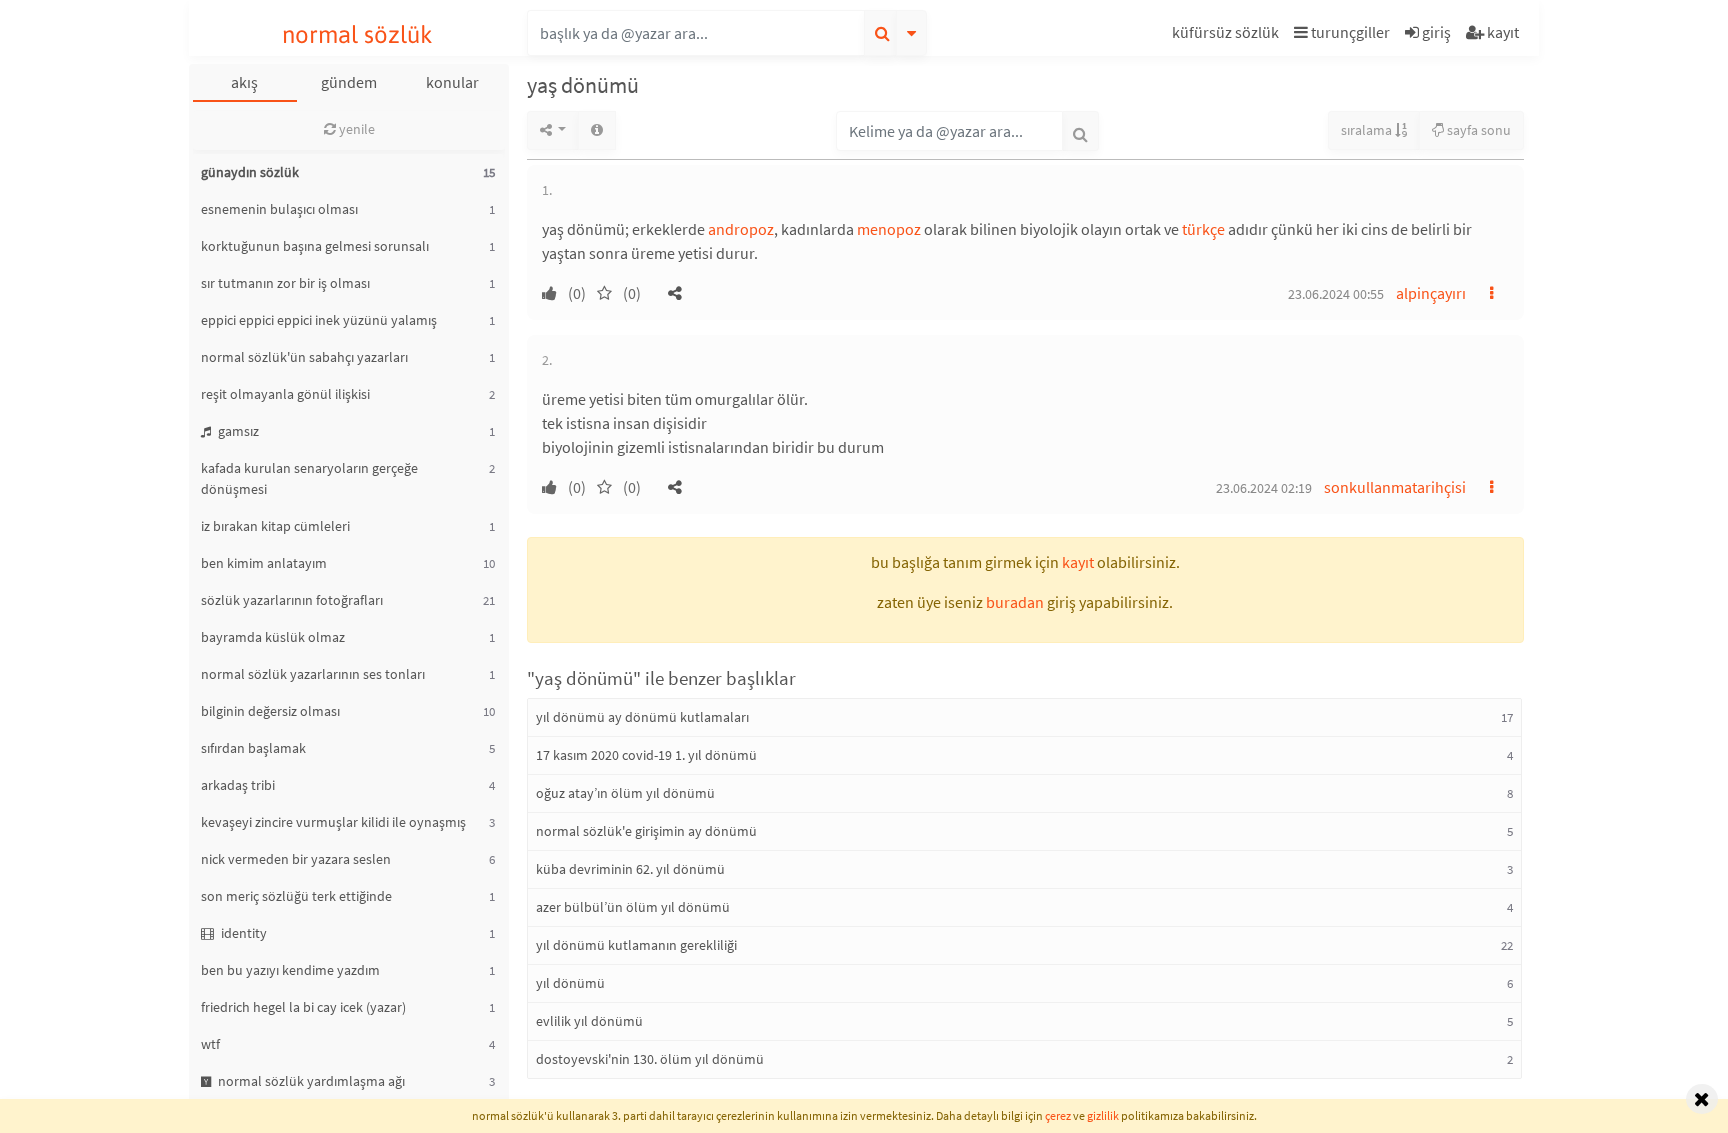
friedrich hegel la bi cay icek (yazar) (303, 1007)
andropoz (741, 229)
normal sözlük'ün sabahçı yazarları (304, 357)
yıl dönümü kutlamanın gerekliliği (636, 945)
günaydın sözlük (250, 172)
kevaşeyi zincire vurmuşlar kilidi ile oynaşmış (333, 822)
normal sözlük (357, 34)
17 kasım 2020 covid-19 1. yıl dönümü (646, 755)
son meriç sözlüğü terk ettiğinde (296, 896)
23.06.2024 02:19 (1264, 488)
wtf (210, 1044)
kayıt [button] (1078, 562)
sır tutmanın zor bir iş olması (285, 283)
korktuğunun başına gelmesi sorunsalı (315, 246)
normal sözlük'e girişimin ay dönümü (646, 831)
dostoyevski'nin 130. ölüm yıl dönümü (650, 1059)
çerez (1058, 1115)
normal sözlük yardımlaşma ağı (310, 1081)
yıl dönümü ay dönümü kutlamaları (642, 717)
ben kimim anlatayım (264, 563)
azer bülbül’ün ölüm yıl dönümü (633, 907)
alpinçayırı (1431, 293)
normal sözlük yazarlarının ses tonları (313, 674)
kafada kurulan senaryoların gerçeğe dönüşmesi (309, 478)
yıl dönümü (570, 983)
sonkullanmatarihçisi (1395, 487)
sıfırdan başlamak (253, 748)
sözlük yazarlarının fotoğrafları (292, 600)
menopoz (889, 229)
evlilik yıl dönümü (589, 1021)
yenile (355, 129)
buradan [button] (1015, 602)
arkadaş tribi (238, 785)
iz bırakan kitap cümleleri (275, 526)
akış (244, 82)
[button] (1228, 35)
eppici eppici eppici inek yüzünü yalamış (319, 320)
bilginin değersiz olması (270, 711)
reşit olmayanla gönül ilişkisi (285, 394)
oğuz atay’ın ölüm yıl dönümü (625, 793)
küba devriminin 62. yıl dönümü (630, 869)
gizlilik (1103, 1115)
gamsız (237, 431)
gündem (349, 82)
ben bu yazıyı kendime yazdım (290, 970)
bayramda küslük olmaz (273, 637)
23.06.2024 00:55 (1336, 294)
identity (242, 933)
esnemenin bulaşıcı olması (279, 209)
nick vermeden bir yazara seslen (296, 859)
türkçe (1203, 229)
